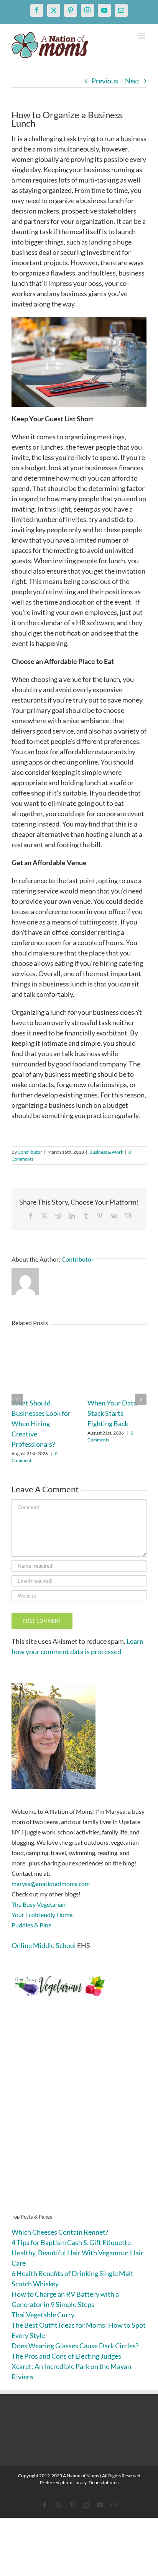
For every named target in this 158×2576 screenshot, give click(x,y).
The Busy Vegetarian (39, 1904)
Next (132, 81)
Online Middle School (44, 1945)
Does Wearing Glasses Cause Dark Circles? (75, 2346)
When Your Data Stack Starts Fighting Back (112, 1413)
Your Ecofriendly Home (42, 1915)
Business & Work (106, 1152)
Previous (105, 81)
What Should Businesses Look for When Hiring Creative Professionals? (41, 1423)
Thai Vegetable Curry (43, 2315)
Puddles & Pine (31, 1925)
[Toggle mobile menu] (142, 36)
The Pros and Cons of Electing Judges (66, 2356)
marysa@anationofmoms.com (51, 1884)
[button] (17, 1399)
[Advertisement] (79, 2117)
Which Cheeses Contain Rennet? (60, 2232)
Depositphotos (104, 2482)
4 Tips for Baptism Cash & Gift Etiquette (71, 2242)
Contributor (30, 1152)
